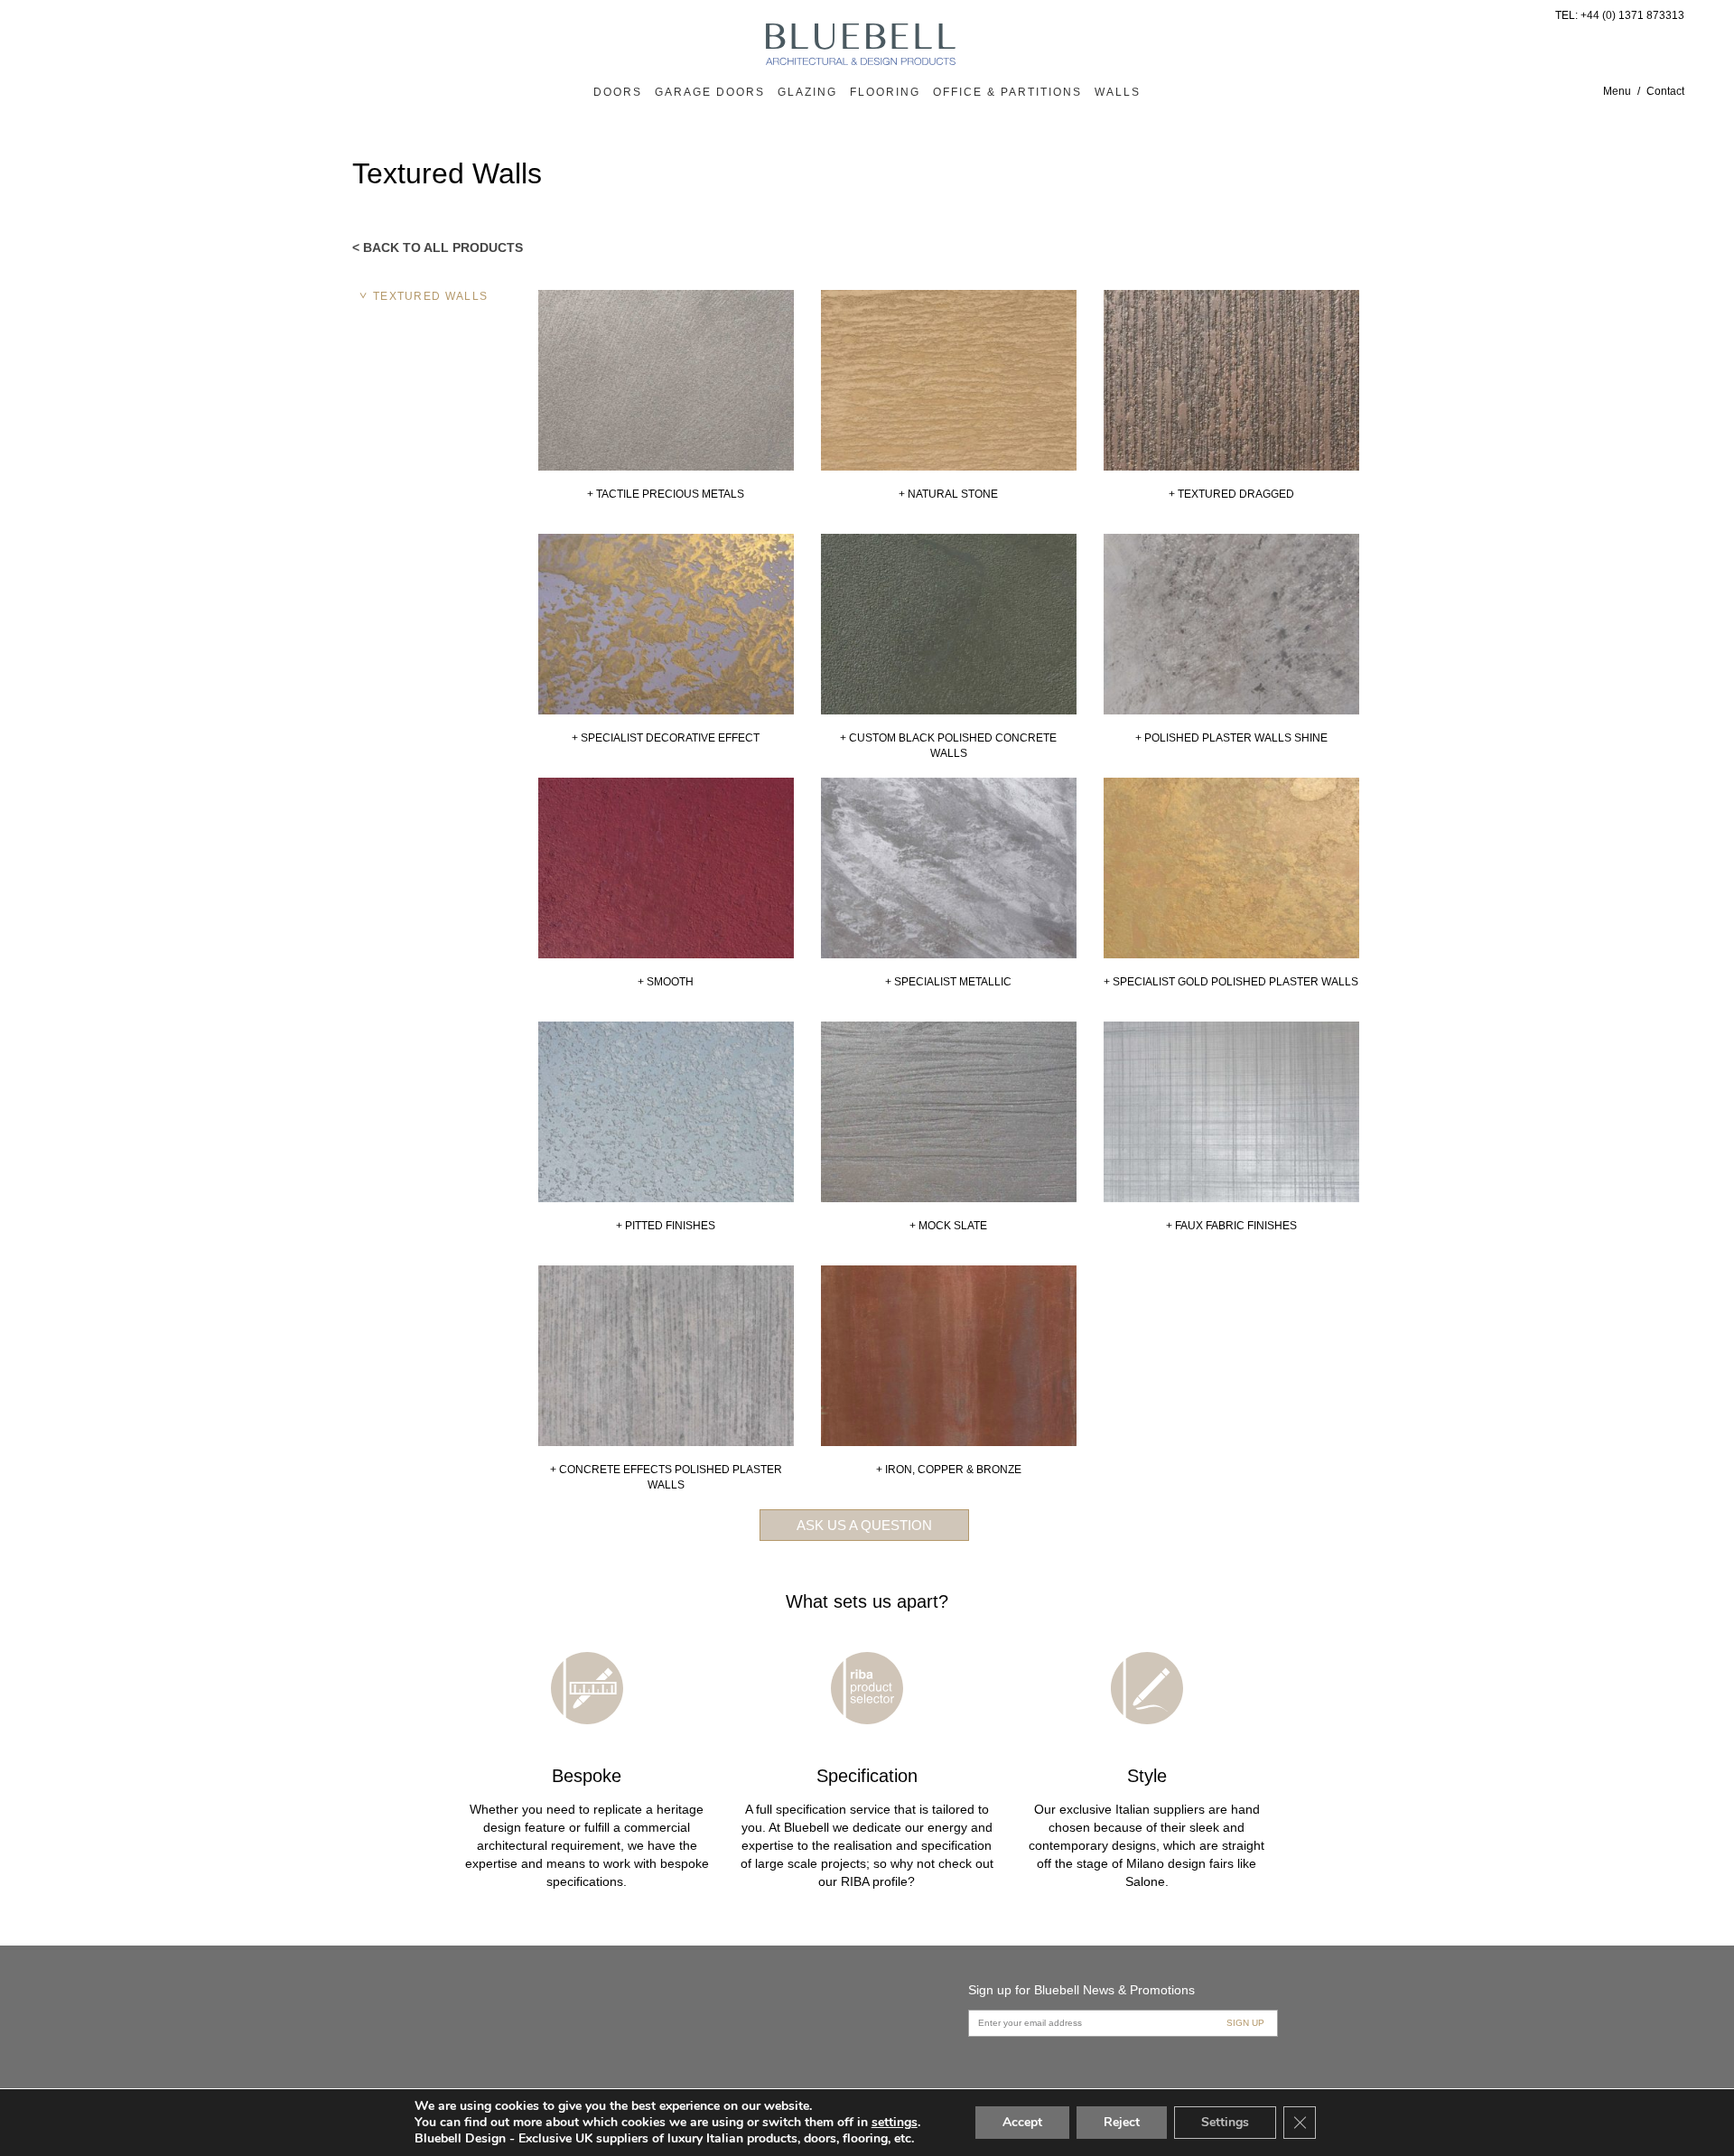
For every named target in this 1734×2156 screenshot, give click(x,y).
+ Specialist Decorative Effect (666, 738)
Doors (618, 92)
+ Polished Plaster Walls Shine (1231, 738)
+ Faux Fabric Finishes (1231, 1226)
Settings (1225, 2122)
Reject (1122, 2122)
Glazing (807, 92)
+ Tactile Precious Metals (666, 494)
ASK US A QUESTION (864, 1525)
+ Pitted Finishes (666, 1226)
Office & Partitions (1007, 92)
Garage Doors (710, 92)
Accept (1022, 2122)
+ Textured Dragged (1231, 494)
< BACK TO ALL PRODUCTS (438, 247)
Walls (1118, 92)
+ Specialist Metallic (948, 982)
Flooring (885, 92)
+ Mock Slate (948, 1226)
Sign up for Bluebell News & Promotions (1081, 1990)
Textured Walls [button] (430, 296)
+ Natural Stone (948, 494)
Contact (1665, 91)
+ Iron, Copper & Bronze (949, 1470)
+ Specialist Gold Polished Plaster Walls (1231, 982)
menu (1617, 91)
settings (895, 2123)
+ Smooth (666, 982)
